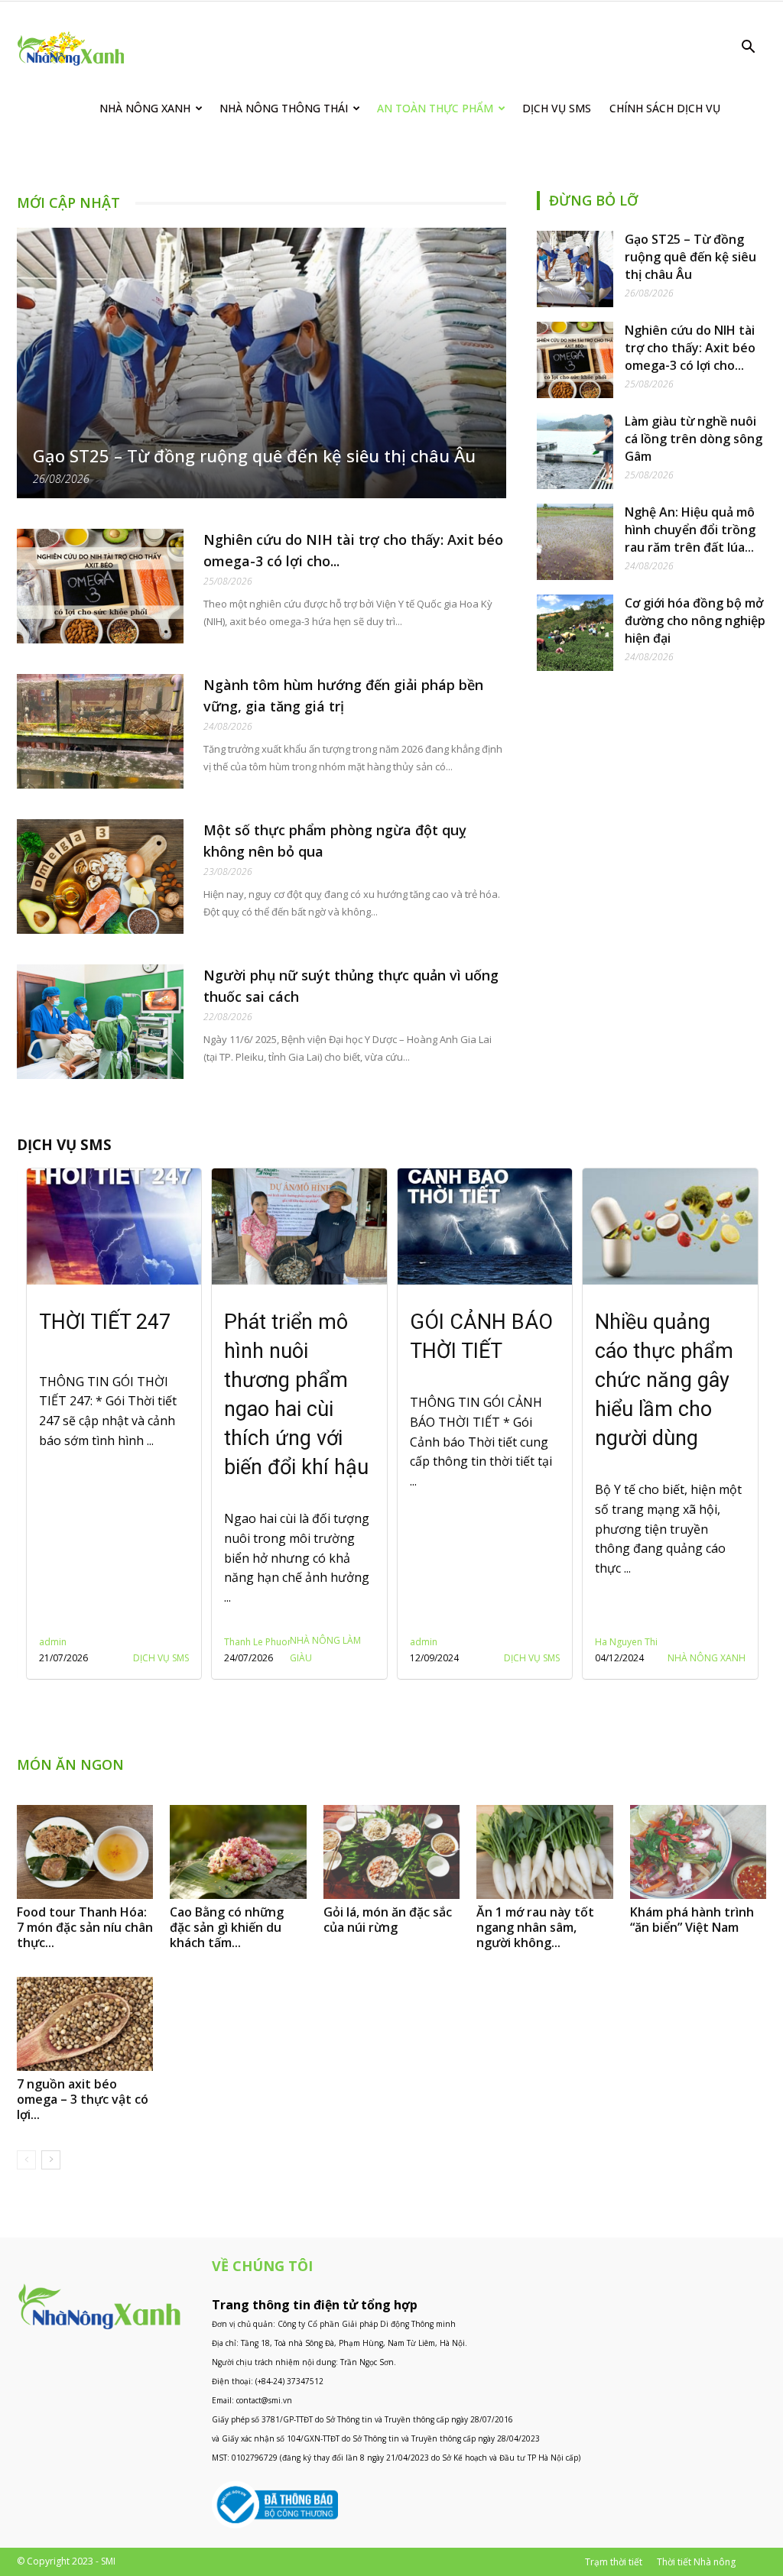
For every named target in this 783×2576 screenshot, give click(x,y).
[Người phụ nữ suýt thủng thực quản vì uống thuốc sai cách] (100, 1022)
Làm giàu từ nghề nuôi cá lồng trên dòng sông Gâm (694, 439)
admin (238, 1642)
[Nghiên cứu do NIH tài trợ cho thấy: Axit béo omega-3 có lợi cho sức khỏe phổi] (100, 586)
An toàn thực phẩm (435, 108)
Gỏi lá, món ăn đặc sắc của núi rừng (388, 1920)
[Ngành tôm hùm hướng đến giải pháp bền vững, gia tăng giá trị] (100, 731)
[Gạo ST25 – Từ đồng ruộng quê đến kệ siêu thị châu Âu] (262, 363)
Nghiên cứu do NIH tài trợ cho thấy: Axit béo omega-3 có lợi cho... (690, 348)
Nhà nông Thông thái (284, 108)
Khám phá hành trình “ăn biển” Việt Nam (692, 1920)
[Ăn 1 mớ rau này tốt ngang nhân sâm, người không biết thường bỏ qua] (544, 1852)
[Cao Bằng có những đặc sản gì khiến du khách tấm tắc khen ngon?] (238, 1852)
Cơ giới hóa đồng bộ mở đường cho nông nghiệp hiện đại (695, 621)
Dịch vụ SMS (557, 108)
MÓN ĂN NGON (70, 1764)
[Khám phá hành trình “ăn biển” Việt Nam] (698, 1852)
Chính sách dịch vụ (665, 108)
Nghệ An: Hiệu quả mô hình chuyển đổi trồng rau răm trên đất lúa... (690, 530)
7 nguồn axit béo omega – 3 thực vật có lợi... (83, 2099)
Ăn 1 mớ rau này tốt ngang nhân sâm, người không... (535, 1927)
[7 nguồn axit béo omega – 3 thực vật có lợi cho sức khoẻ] (85, 2024)
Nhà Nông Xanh (145, 108)
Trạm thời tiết (614, 2562)
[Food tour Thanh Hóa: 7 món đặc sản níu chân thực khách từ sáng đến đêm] (85, 1852)
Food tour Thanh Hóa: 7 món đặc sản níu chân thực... (85, 1927)
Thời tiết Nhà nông (696, 2562)
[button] (748, 49)
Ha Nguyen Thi (440, 1642)
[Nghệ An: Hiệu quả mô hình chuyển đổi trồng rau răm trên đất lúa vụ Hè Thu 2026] (575, 542)
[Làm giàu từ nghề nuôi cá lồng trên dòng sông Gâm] (575, 451)
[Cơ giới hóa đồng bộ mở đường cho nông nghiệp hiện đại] (575, 633)
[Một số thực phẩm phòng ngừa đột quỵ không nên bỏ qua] (100, 876)
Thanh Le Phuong (75, 1642)
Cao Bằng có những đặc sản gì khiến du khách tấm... (227, 1927)
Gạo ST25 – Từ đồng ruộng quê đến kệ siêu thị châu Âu (254, 455)
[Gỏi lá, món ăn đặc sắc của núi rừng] (391, 1852)
